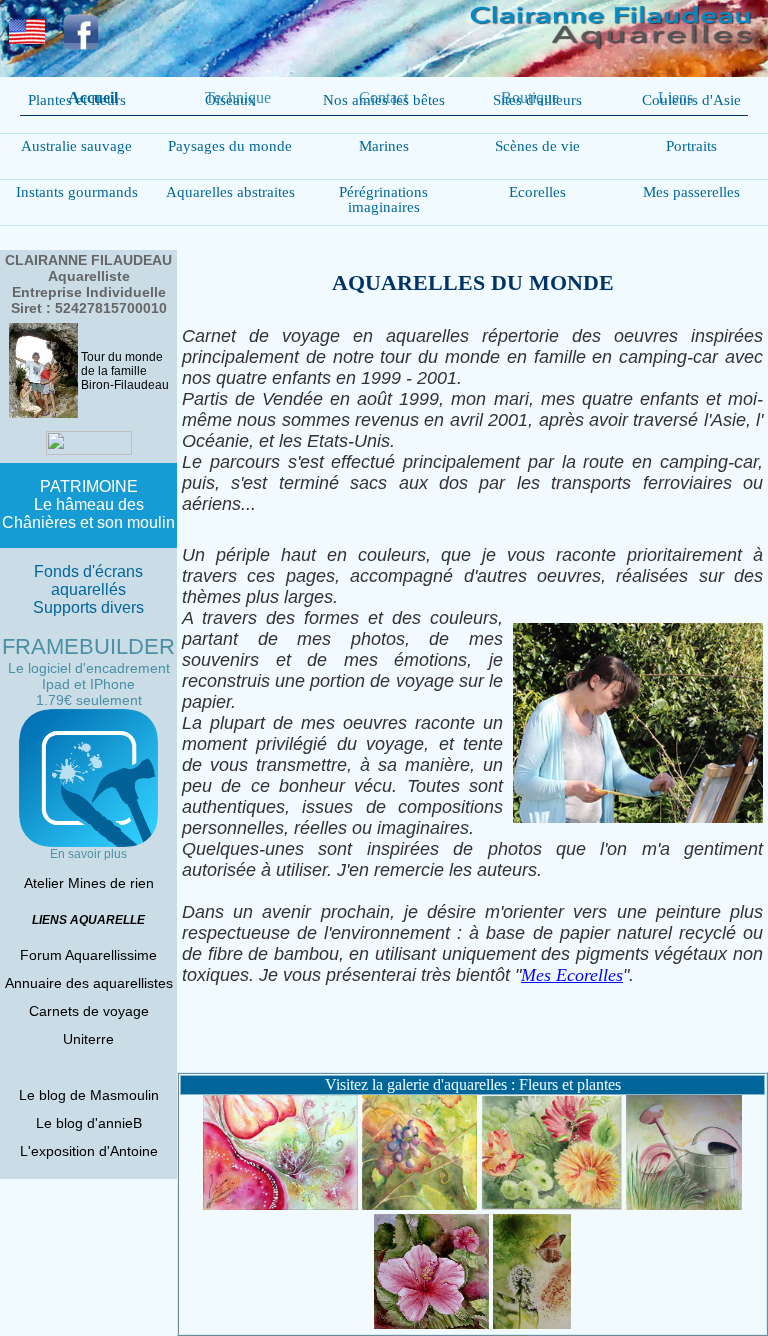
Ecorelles (537, 192)
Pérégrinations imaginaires (383, 199)
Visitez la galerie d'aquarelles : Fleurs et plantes (473, 1084)
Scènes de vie (537, 146)
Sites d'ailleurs (537, 100)
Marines (384, 146)
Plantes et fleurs (77, 100)
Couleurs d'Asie (691, 100)
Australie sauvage (76, 146)
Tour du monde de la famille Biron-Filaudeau (125, 371)
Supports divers (88, 607)
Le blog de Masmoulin (89, 1095)
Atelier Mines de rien (89, 883)
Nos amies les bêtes (384, 100)
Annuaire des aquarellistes (89, 983)
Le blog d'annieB (89, 1123)
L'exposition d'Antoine (89, 1151)
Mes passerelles (691, 192)
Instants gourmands (77, 192)
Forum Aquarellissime (88, 955)
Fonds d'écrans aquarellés (88, 580)
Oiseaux (230, 100)
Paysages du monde (230, 146)
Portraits (691, 146)
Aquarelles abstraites (230, 192)
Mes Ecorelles (572, 975)
